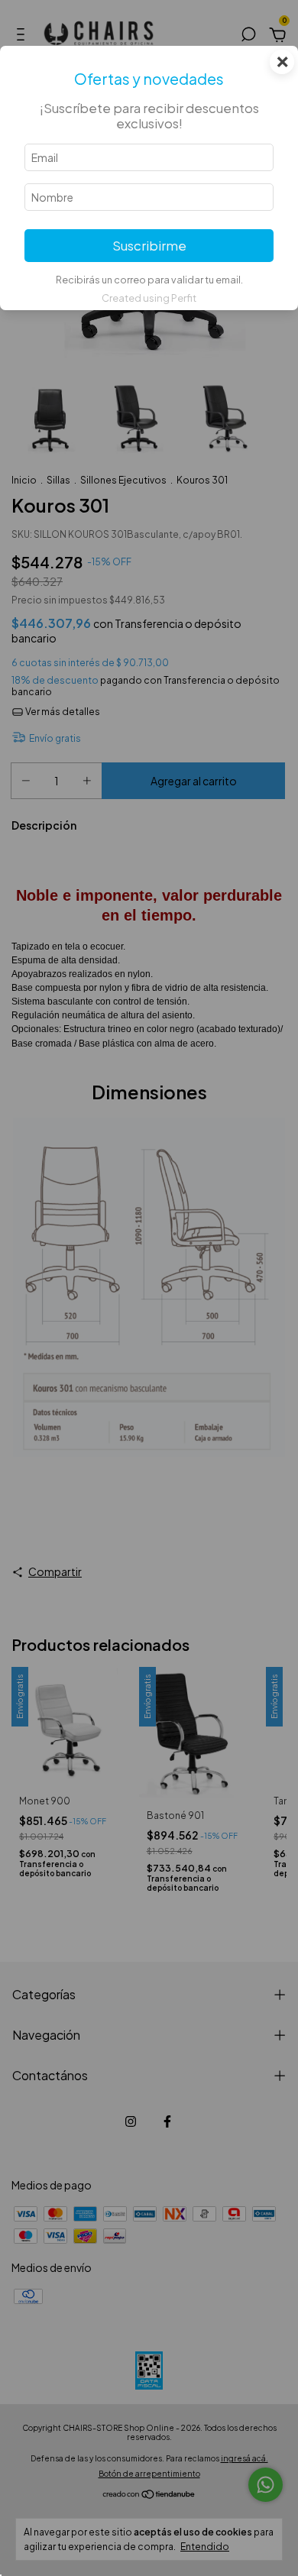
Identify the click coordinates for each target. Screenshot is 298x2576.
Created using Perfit (149, 298)
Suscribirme (149, 246)
